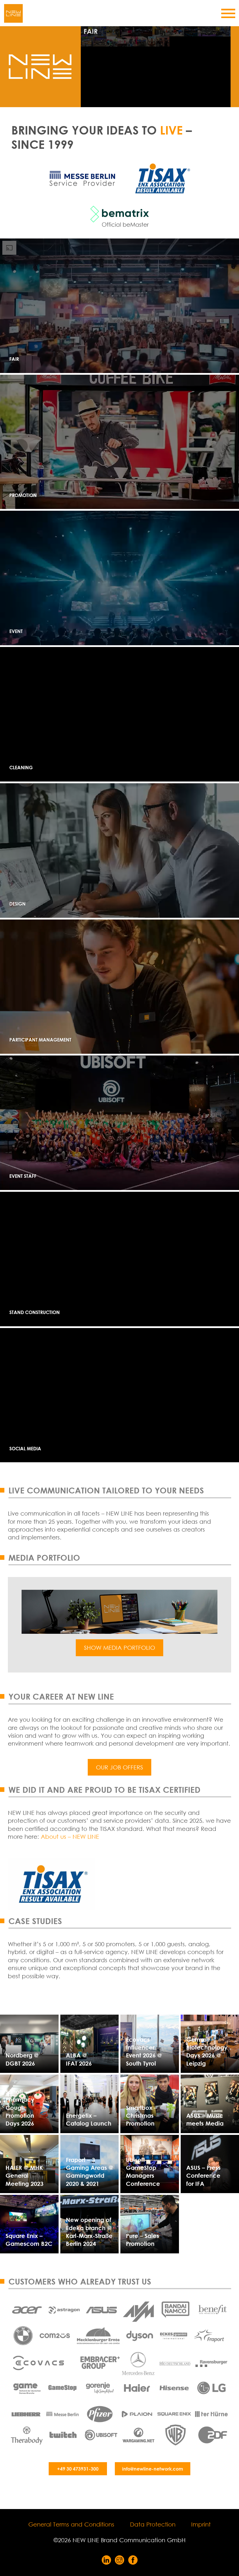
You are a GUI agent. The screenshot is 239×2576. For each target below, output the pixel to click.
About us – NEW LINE (70, 1837)
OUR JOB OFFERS (119, 1767)
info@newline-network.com (153, 2469)
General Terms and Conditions (71, 2524)
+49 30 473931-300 (78, 2469)
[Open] (228, 13)
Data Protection (153, 2524)
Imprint (201, 2524)
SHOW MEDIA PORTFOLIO (119, 1648)
